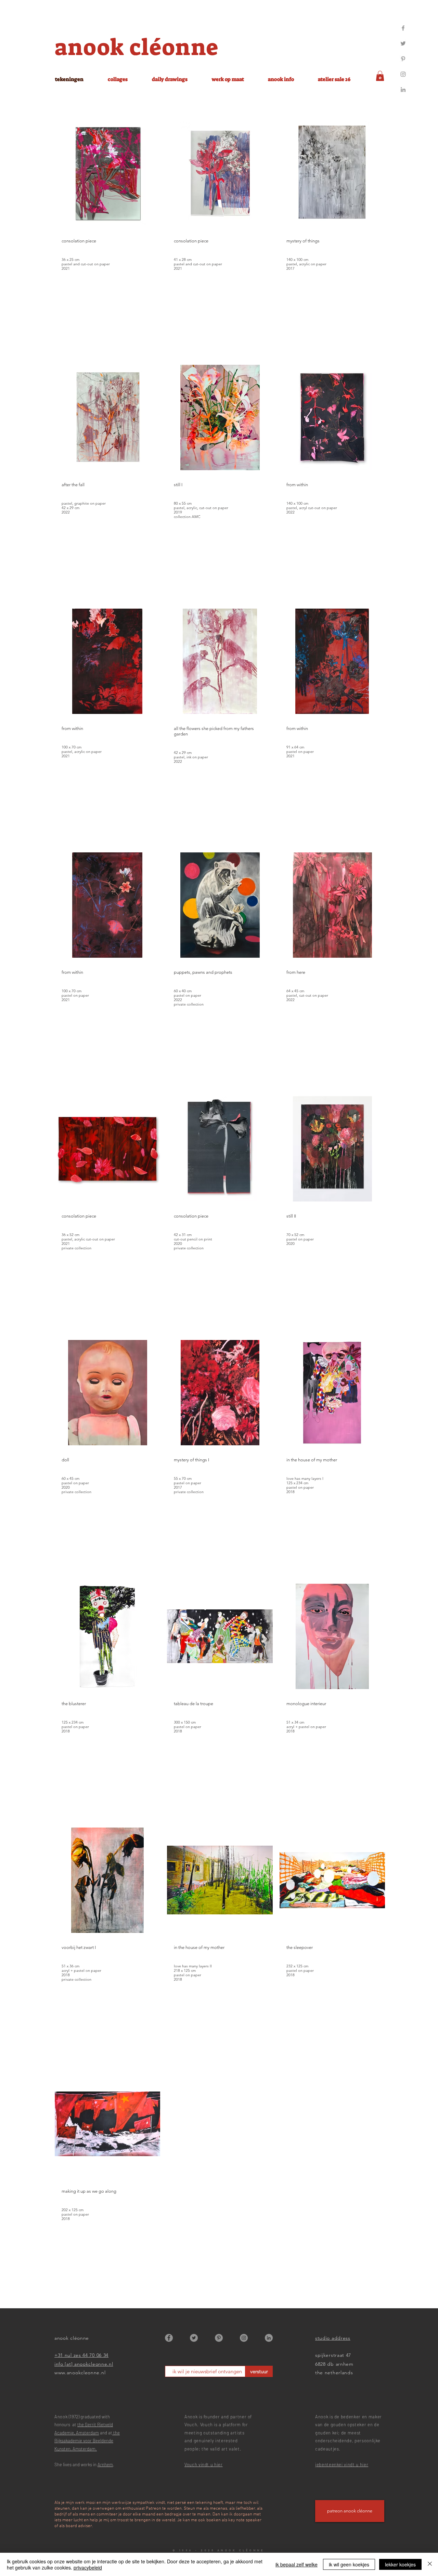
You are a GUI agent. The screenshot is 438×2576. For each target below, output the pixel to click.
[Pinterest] (403, 59)
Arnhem (105, 2465)
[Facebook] (403, 28)
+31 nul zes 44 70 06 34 (81, 2355)
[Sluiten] (430, 2564)
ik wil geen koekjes (349, 2564)
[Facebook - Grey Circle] (169, 2338)
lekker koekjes (400, 2564)
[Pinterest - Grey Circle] (219, 2338)
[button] (380, 76)
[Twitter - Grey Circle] (194, 2338)
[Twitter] (403, 43)
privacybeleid (88, 2567)
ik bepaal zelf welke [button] (297, 2564)
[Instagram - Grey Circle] (244, 2338)
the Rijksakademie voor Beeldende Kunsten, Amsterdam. (87, 2441)
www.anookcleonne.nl (80, 2373)
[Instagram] (403, 74)
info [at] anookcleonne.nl (84, 2364)
